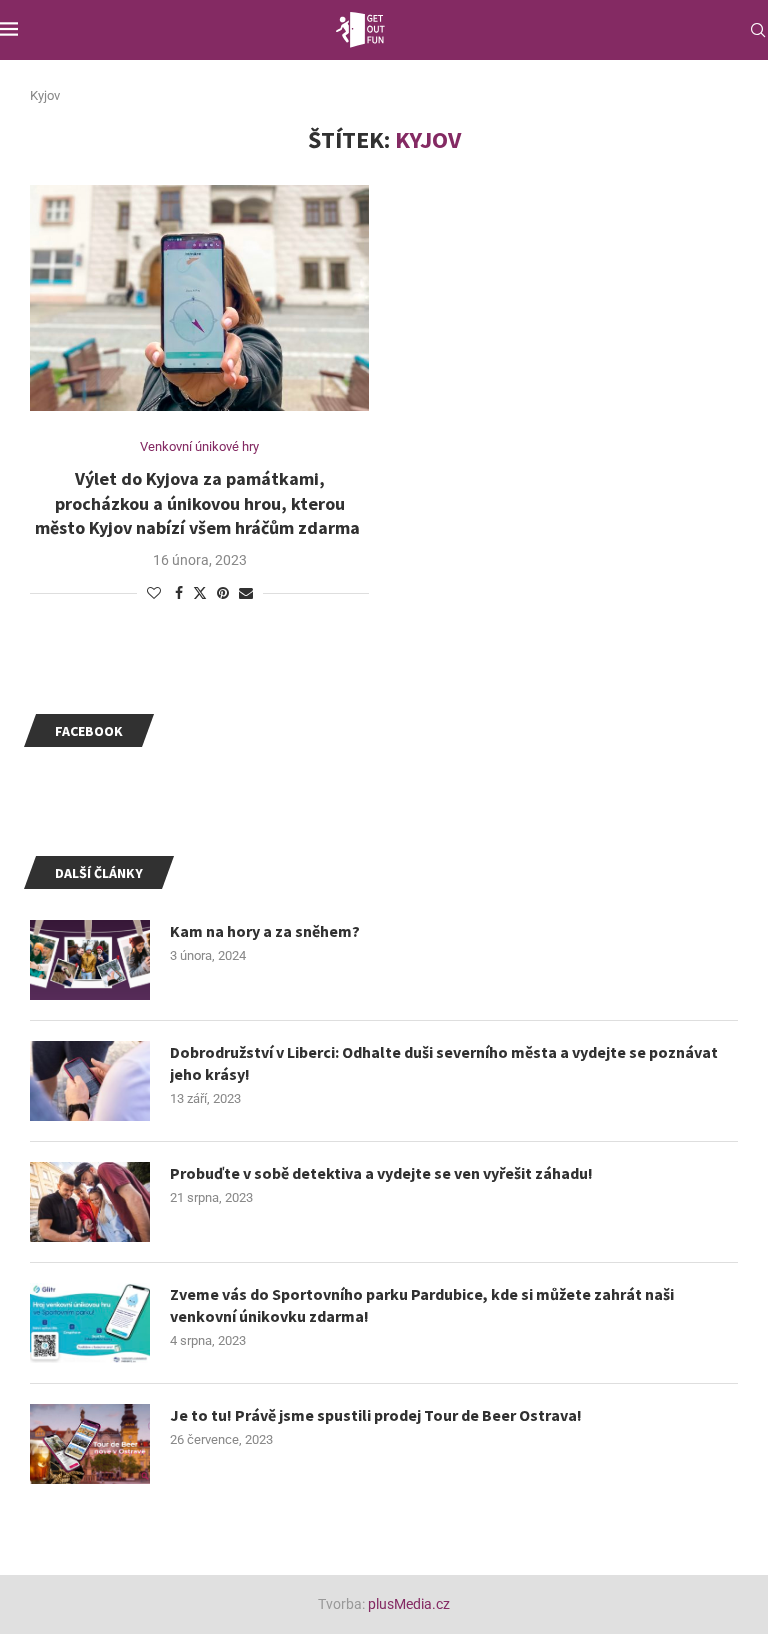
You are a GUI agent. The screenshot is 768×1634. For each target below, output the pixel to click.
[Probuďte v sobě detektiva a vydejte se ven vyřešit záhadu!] (90, 1202)
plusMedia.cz (409, 1604)
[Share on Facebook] (179, 593)
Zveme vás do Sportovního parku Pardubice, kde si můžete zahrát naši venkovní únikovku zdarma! (422, 1305)
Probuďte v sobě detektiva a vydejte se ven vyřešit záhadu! (381, 1173)
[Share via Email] (246, 593)
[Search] (758, 30)
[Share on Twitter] (200, 592)
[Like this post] (154, 593)
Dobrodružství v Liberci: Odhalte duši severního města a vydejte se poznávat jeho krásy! (444, 1063)
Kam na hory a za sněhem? (265, 931)
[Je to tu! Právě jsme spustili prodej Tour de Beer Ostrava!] (90, 1444)
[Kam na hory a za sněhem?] (90, 960)
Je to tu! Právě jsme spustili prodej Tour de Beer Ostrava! (376, 1415)
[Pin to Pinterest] (223, 593)
